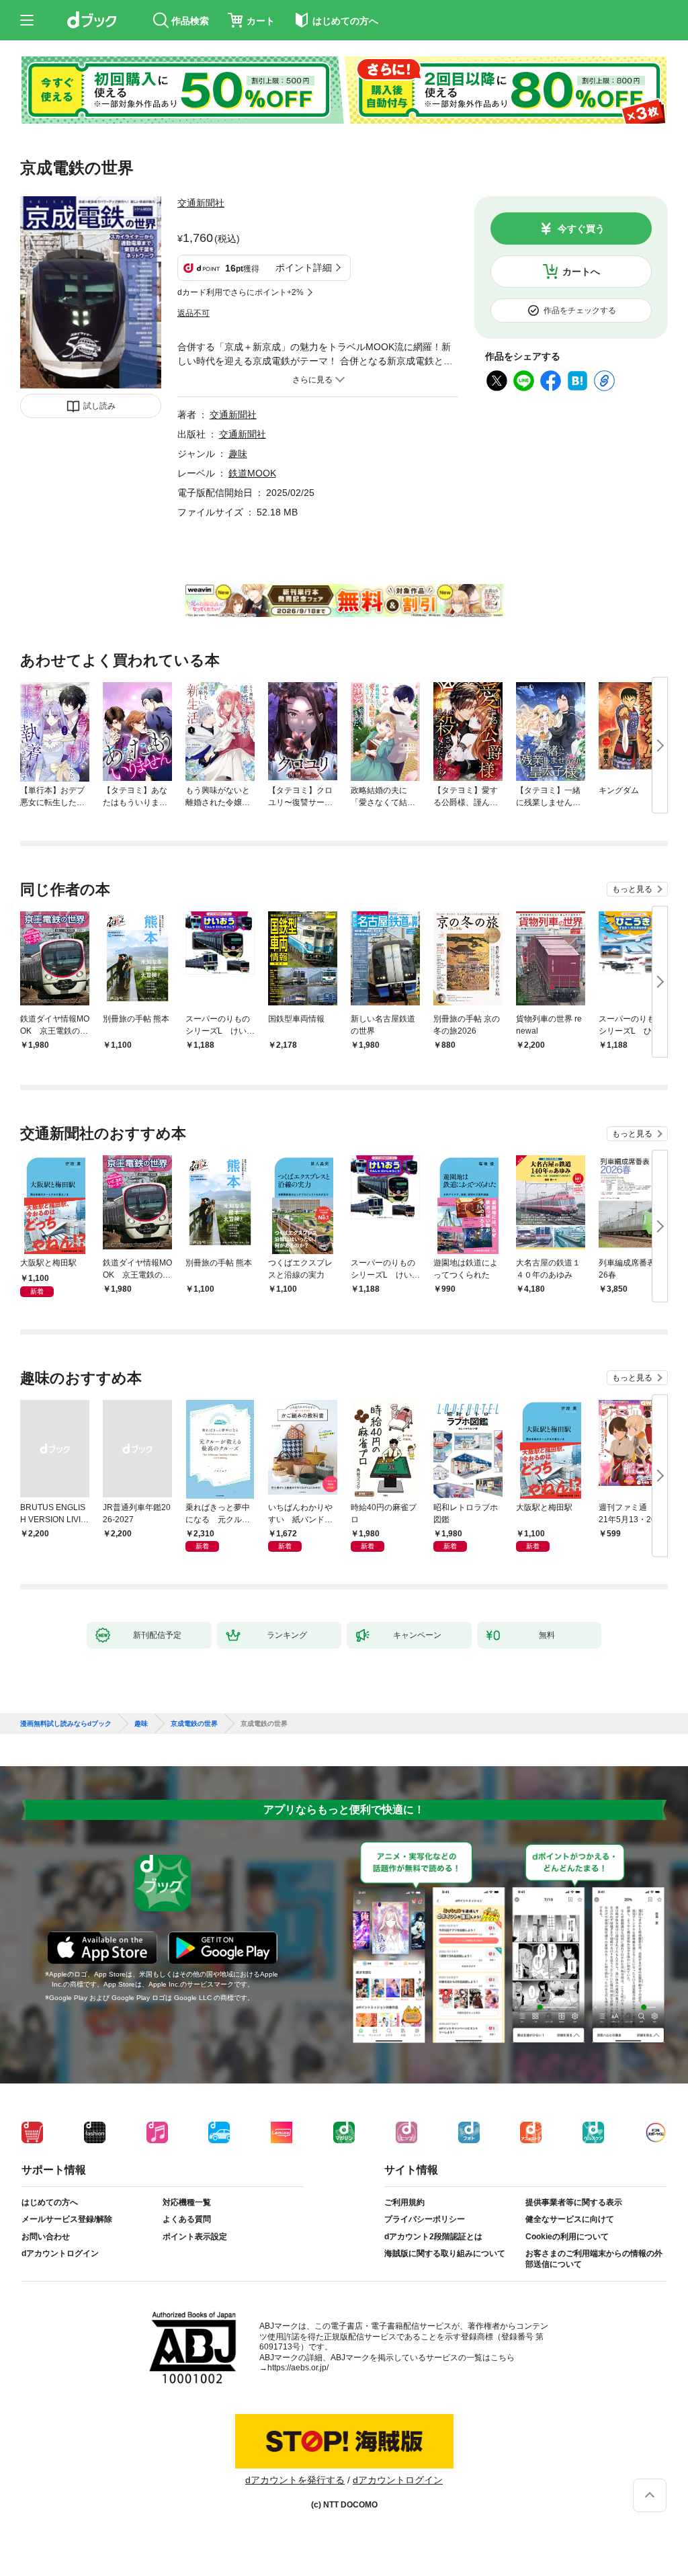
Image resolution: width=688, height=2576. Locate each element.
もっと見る (632, 889)
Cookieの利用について (567, 2237)
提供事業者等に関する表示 (574, 2202)
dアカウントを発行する (295, 2480)
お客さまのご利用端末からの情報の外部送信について (594, 2259)
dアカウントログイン (60, 2253)
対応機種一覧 (187, 2202)
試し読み (99, 406)
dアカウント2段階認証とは (433, 2237)
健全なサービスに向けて (570, 2219)
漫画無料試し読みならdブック (66, 1724)
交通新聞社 (201, 203)
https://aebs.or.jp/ (298, 2368)
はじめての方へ (50, 2202)
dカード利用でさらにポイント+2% (241, 292)
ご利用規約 (404, 2202)
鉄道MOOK (252, 473)
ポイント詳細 (304, 267)
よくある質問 (187, 2219)
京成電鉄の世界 (194, 1724)
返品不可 (193, 313)
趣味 (238, 454)
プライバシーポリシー (425, 2219)
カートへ (581, 272)
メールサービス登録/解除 (67, 2219)
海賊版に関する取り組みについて (445, 2253)
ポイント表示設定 (195, 2237)
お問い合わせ (46, 2237)
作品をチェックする (580, 310)
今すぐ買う (581, 228)
